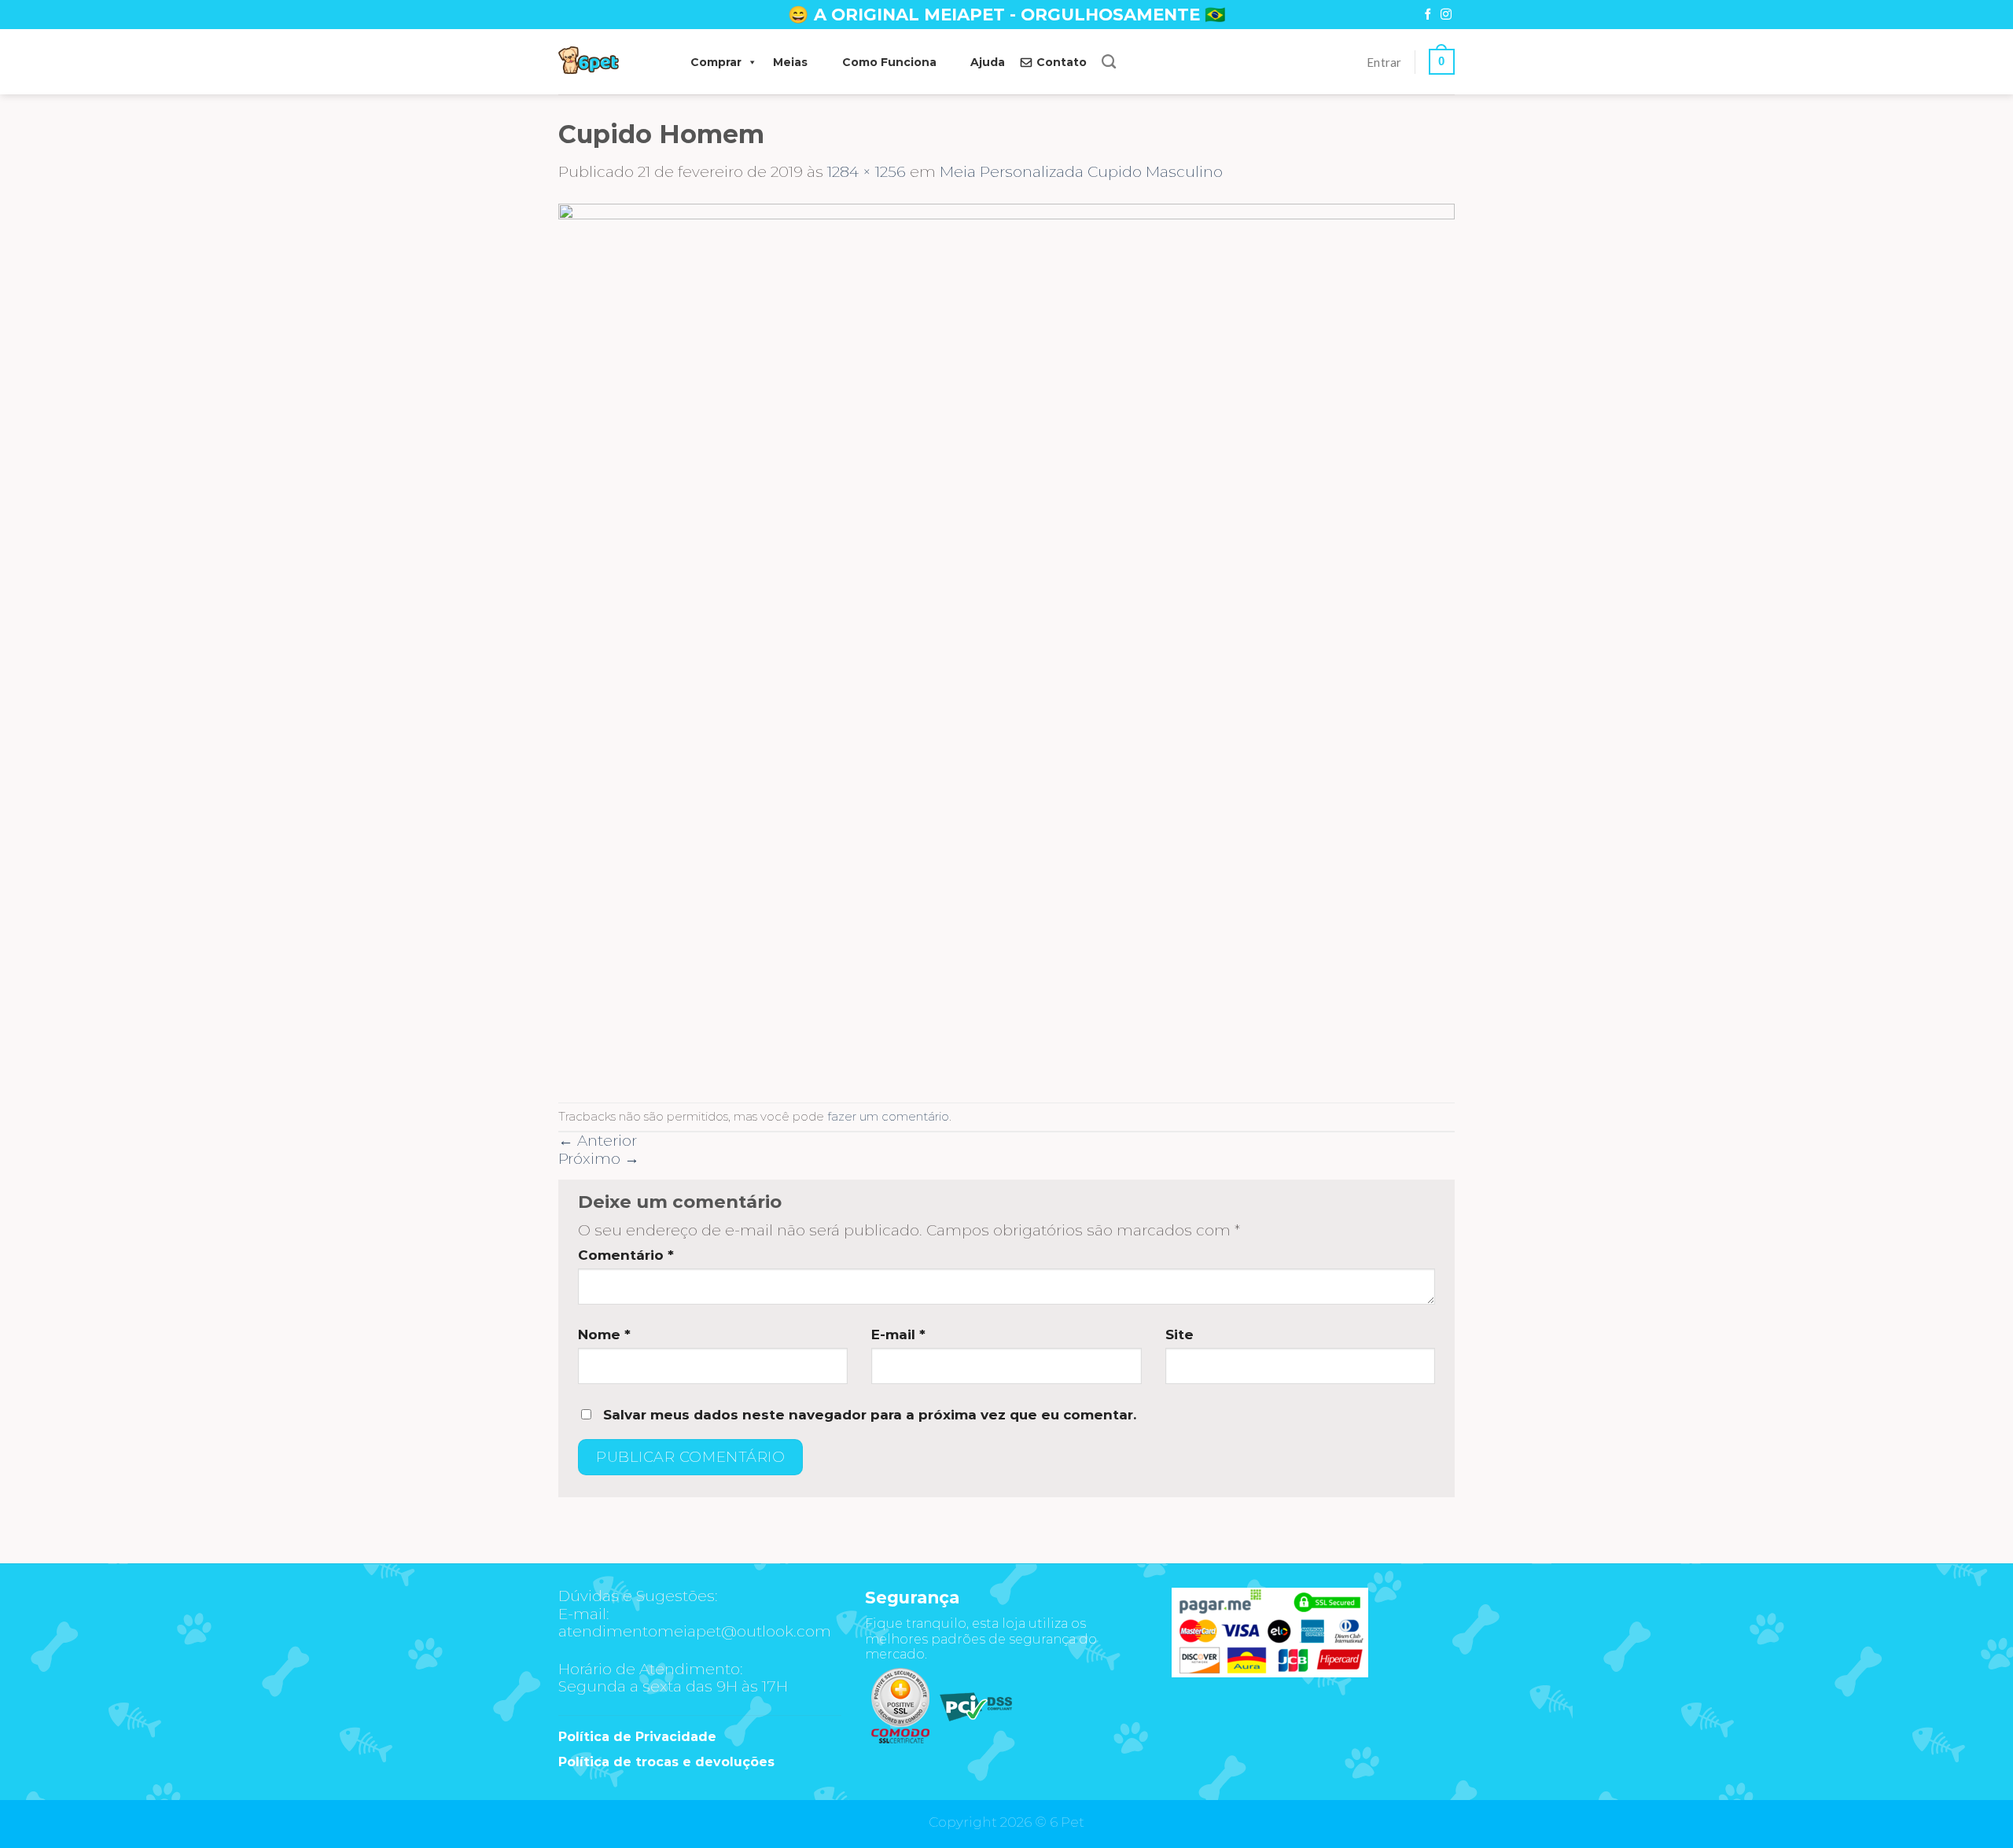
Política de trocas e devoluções (666, 1762)
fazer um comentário (888, 1116)
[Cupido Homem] (1006, 641)
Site (1179, 1334)
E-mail (898, 1334)
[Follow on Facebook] (1428, 15)
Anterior (598, 1141)
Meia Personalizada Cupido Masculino (1081, 172)
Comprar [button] (716, 62)
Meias (790, 62)
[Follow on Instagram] (1446, 15)
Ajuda (988, 62)
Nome (604, 1334)
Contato (1062, 62)
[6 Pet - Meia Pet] (609, 62)
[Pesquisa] (1109, 62)
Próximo (599, 1159)
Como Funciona (889, 62)
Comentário (626, 1255)
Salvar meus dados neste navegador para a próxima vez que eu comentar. (870, 1415)
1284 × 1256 (867, 172)
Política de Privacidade (637, 1737)
